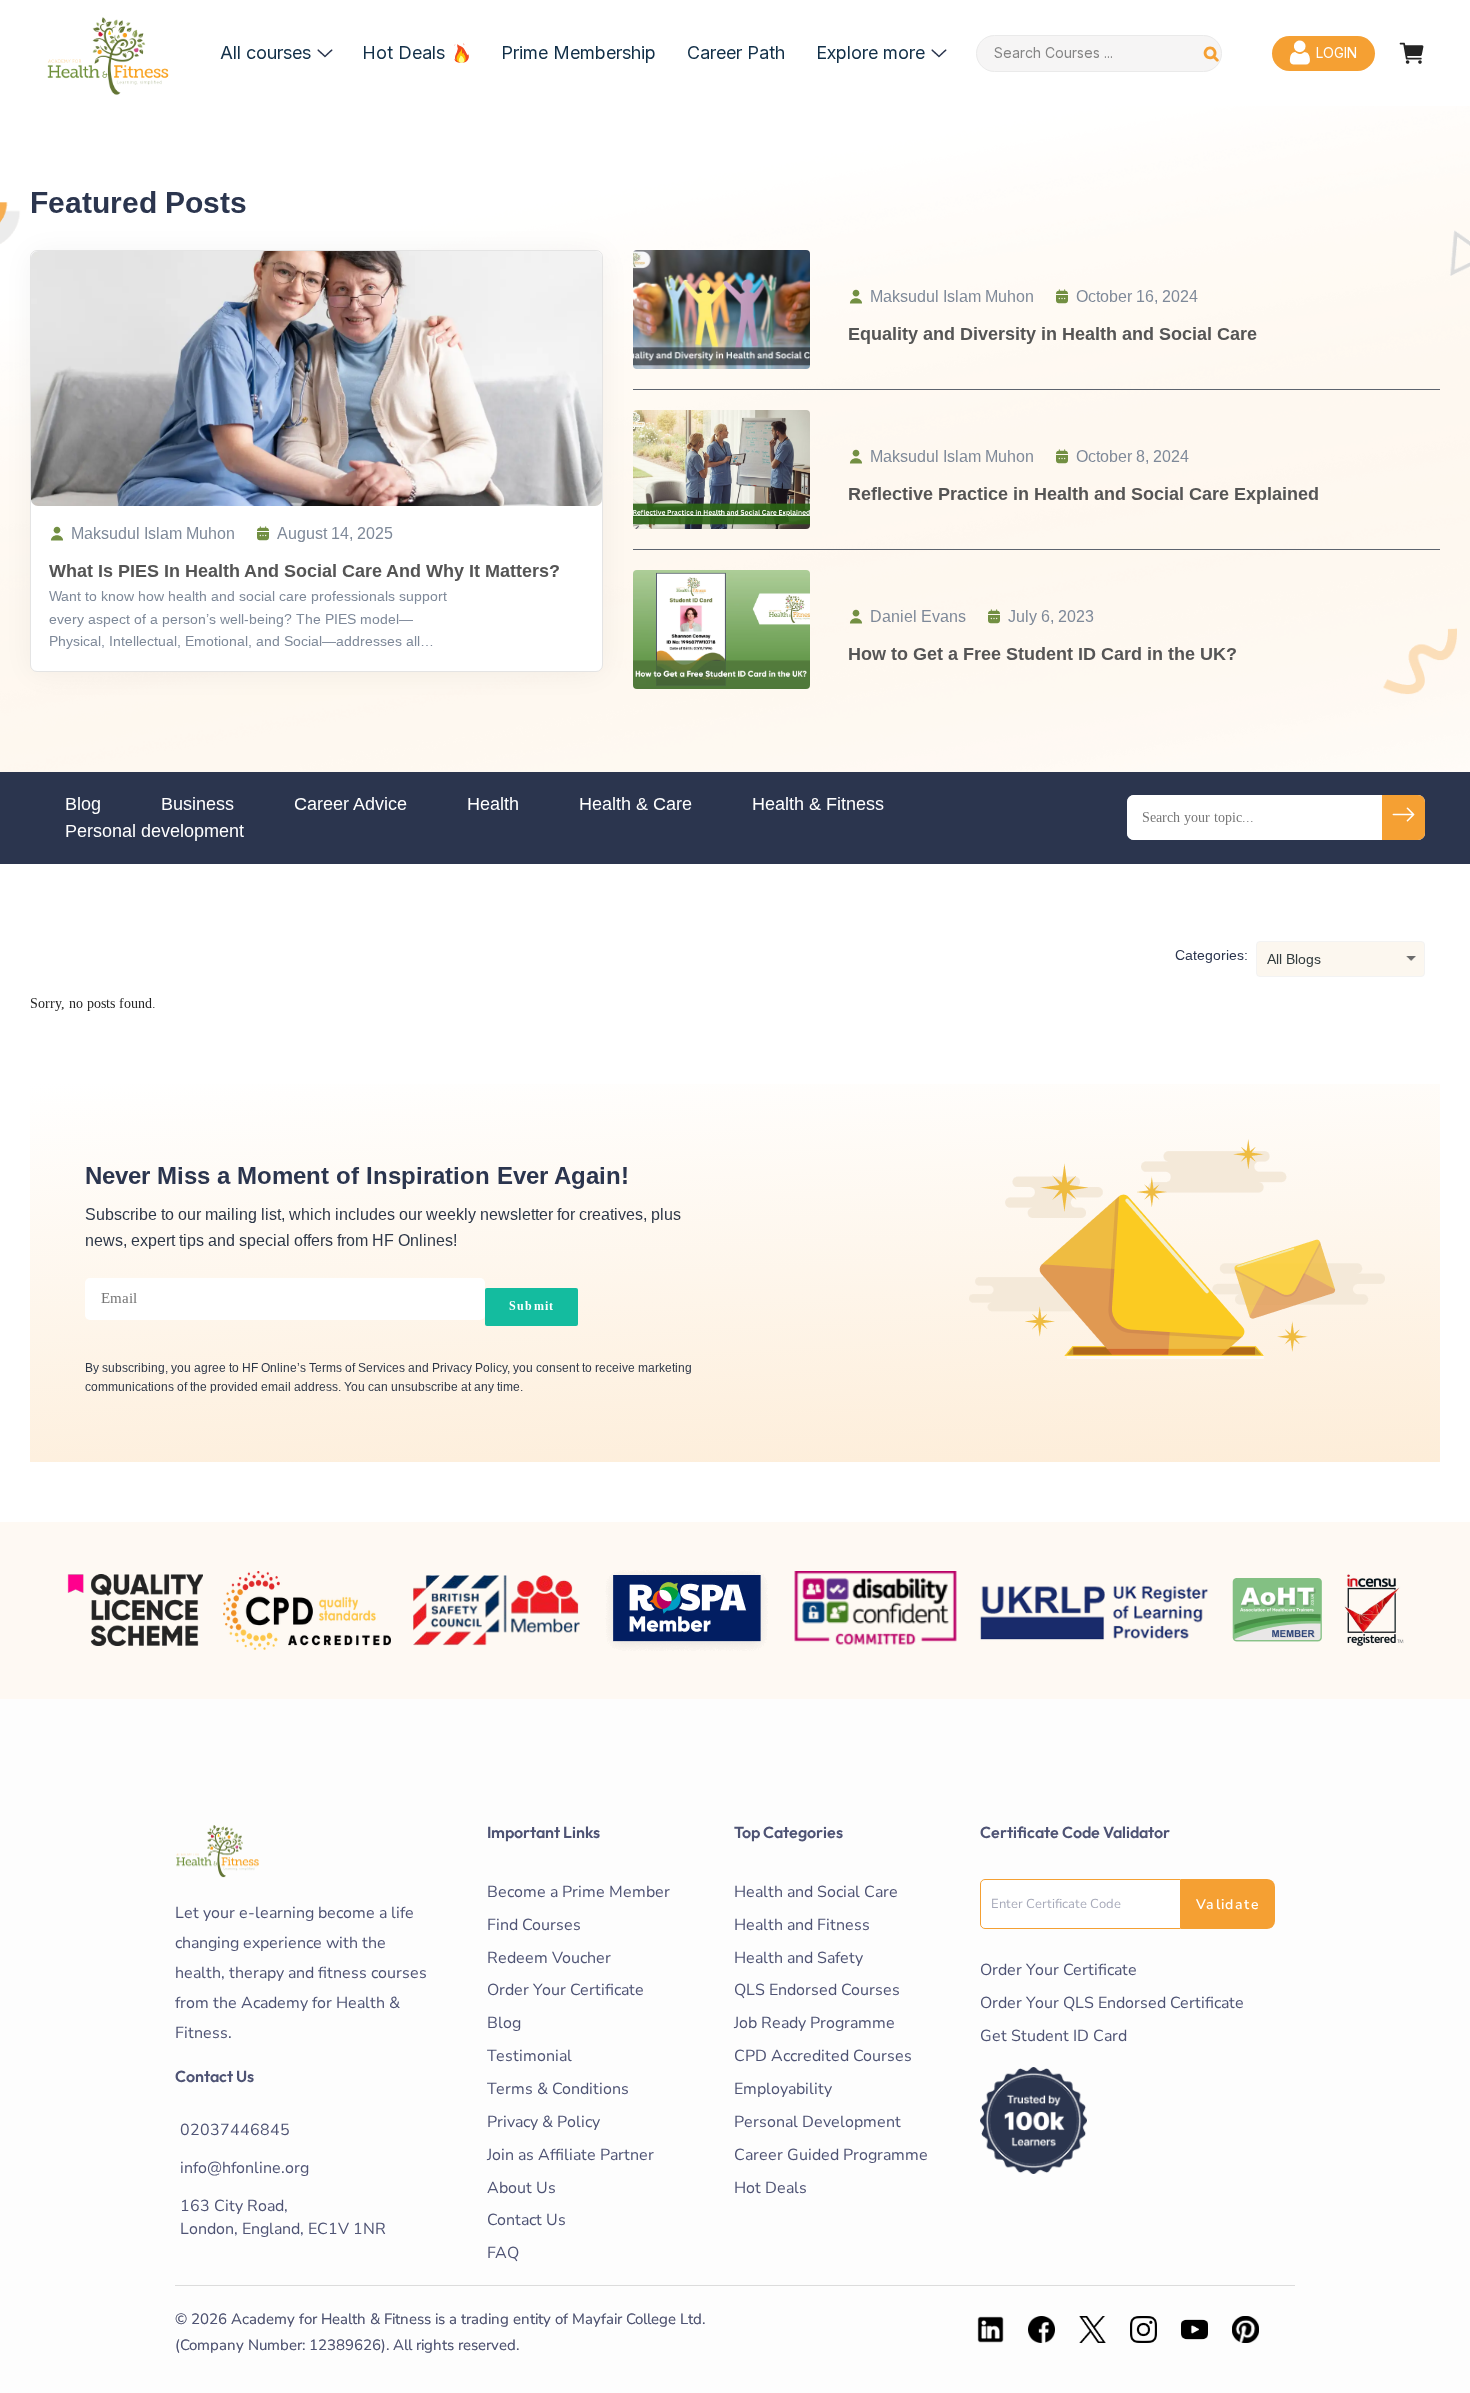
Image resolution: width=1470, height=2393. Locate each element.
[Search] (1211, 53)
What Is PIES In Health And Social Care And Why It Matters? (304, 571)
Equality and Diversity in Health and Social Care (1052, 334)
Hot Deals (403, 52)
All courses (265, 52)
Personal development (154, 831)
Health (493, 804)
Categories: (1211, 955)
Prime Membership (578, 52)
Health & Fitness (818, 804)
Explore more (870, 52)
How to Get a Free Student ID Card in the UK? (1042, 654)
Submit (531, 1306)
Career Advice (350, 804)
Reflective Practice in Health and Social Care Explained (1083, 494)
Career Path (736, 52)
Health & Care (635, 804)
